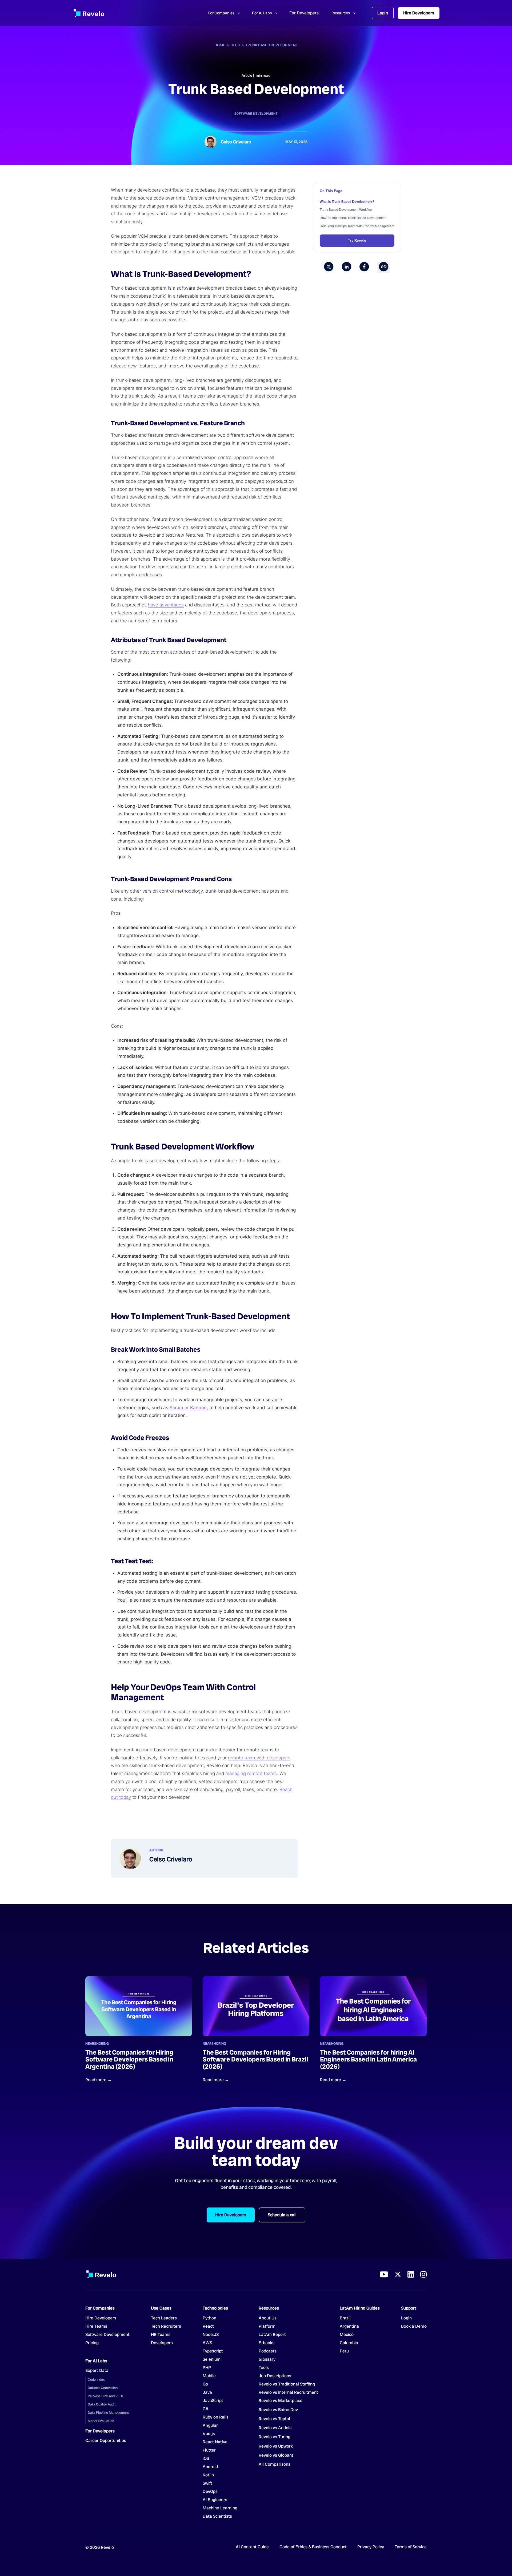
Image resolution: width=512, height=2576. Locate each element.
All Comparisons (275, 2464)
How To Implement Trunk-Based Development (353, 218)
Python (209, 2318)
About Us (268, 2318)
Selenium (212, 2359)
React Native (215, 2442)
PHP (207, 2368)
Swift (207, 2483)
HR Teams (161, 2335)
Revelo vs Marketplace (281, 2401)
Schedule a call (282, 2215)
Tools (264, 2368)
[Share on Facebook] (364, 267)
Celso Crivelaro (236, 142)
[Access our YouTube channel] (384, 2274)
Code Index (96, 2379)
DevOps (210, 2492)
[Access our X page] (398, 2274)
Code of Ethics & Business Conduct (313, 2547)
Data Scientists (217, 2516)
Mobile (209, 2376)
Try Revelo (357, 240)
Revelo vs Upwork (276, 2446)
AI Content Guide (252, 2547)
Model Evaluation (101, 2421)
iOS (206, 2458)
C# (205, 2409)
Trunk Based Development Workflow (346, 210)
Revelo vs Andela (275, 2428)
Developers (162, 2343)
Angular (210, 2425)
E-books (267, 2343)
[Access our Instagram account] (423, 2274)
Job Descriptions (275, 2376)
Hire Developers (419, 13)
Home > (222, 45)
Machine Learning (220, 2508)
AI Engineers (215, 2500)
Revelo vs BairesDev (278, 2410)
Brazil (345, 2318)
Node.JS (211, 2335)
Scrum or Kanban (188, 1408)
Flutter (209, 2450)
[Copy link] (384, 267)
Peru (344, 2351)
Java (207, 2392)
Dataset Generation (103, 2388)
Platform (267, 2326)
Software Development (256, 114)
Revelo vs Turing (275, 2437)
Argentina (349, 2326)
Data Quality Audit (102, 2404)
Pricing (92, 2343)
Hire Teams (96, 2326)
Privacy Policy (371, 2547)
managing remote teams (251, 1773)
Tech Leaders (164, 2318)
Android (210, 2467)
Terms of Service (411, 2547)
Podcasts (268, 2351)
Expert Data (97, 2371)
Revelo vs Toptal (274, 2419)
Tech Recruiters (166, 2326)
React (208, 2326)
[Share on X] (329, 267)
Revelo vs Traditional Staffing (287, 2384)
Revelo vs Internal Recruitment (288, 2392)
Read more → (99, 2080)
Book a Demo (414, 2326)
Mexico (347, 2335)
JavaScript (213, 2401)
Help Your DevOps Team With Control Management (357, 226)
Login (383, 13)
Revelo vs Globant (276, 2455)
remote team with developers (259, 1758)
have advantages (166, 605)
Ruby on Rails (216, 2417)
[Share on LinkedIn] (347, 267)
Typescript (213, 2351)
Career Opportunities (106, 2441)
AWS (207, 2343)
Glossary (267, 2359)
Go (209, 2384)
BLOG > (238, 45)
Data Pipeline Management (108, 2413)
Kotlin (208, 2475)
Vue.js (209, 2434)
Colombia (349, 2343)
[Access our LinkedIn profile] (411, 2274)
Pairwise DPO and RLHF (106, 2396)
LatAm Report (272, 2335)
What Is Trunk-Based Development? (347, 202)
